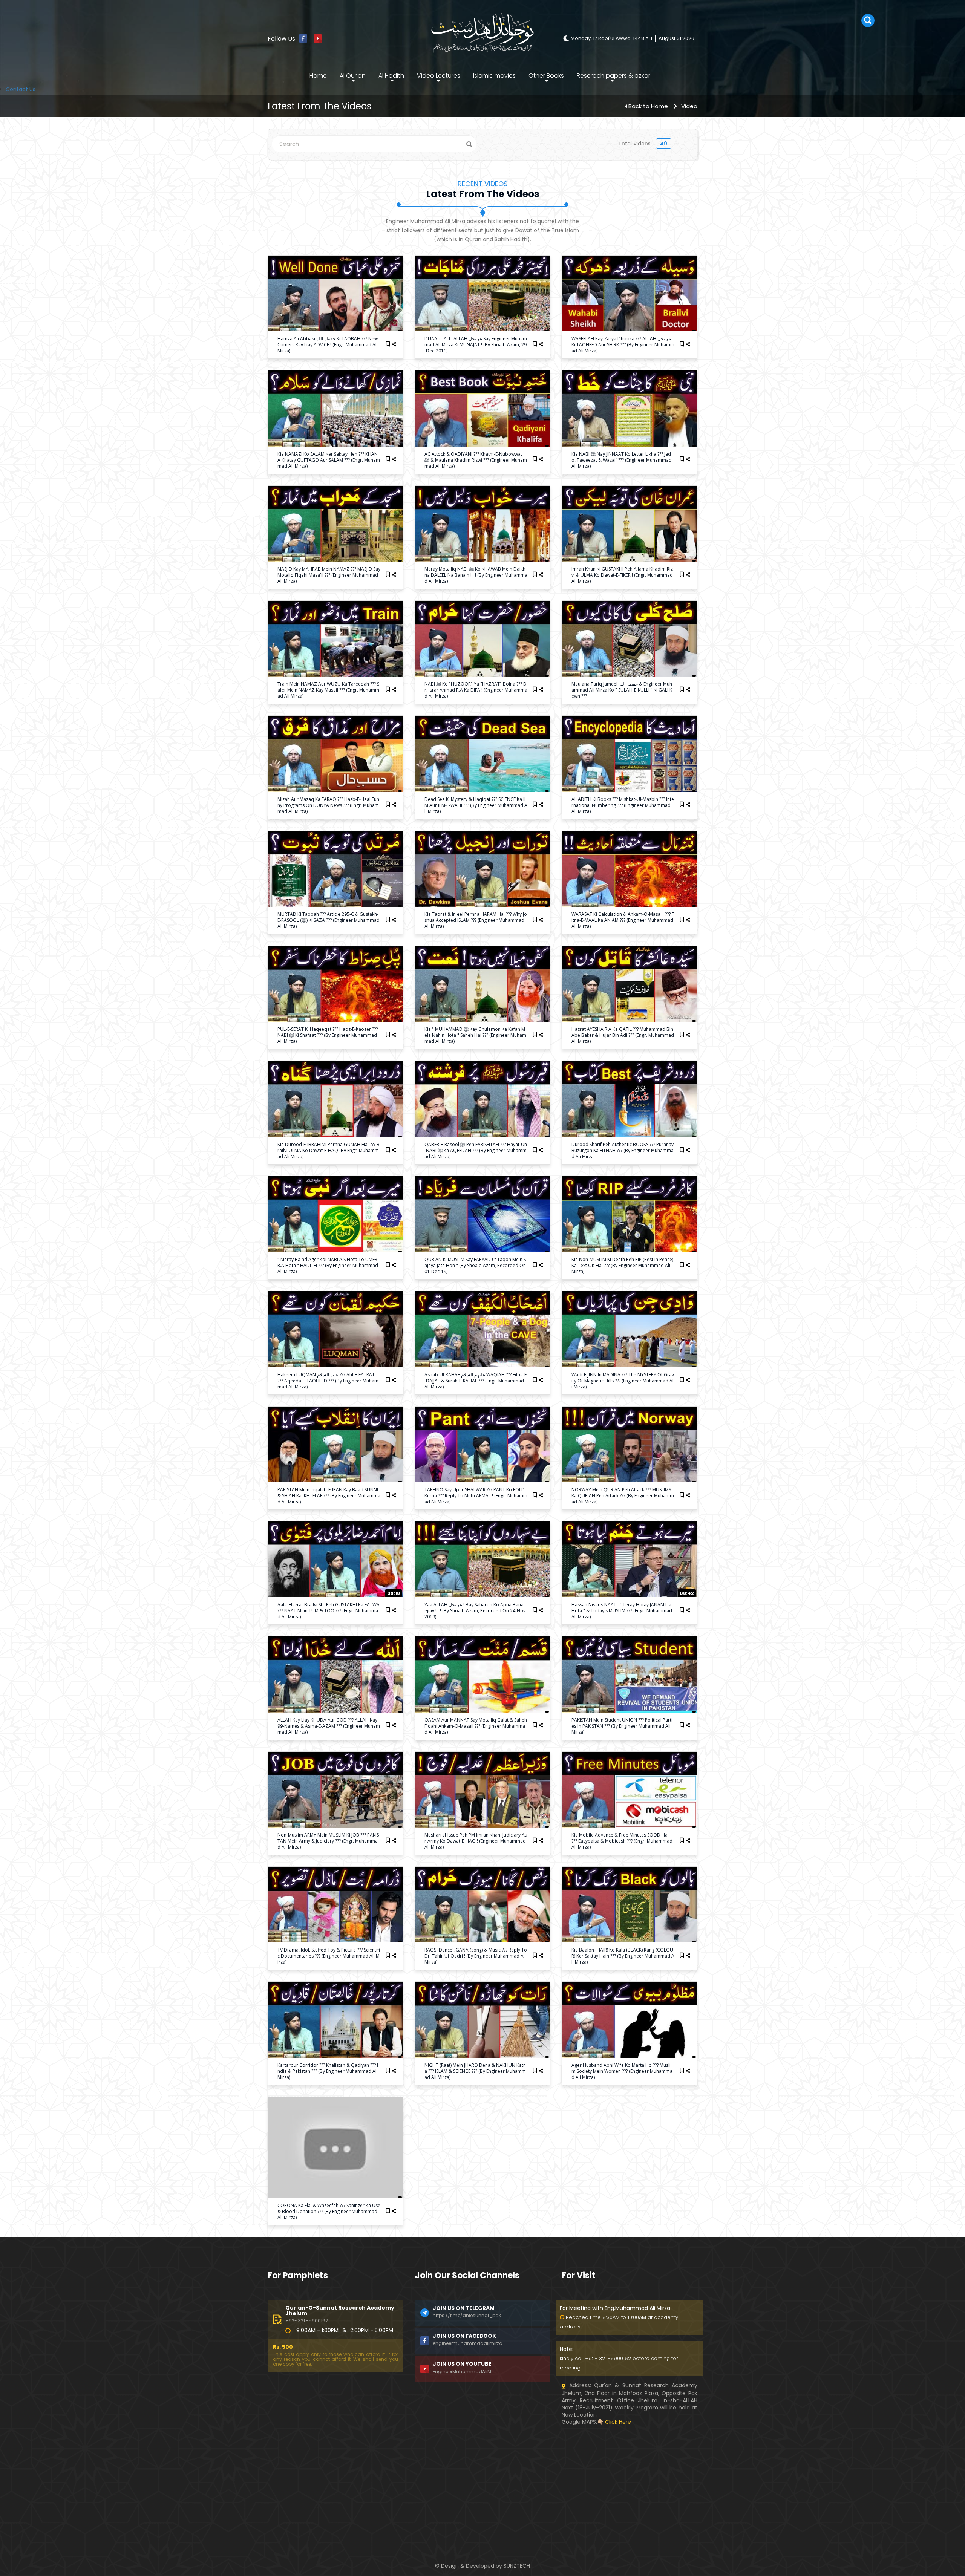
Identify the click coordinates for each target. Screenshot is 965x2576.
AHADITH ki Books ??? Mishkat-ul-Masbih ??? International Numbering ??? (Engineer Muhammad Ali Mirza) (623, 805)
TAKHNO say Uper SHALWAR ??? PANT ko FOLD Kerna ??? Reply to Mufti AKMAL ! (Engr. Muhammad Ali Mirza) (476, 1496)
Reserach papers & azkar (613, 76)
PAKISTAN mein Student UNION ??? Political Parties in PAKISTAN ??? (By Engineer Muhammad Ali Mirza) (622, 1726)
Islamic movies (494, 76)
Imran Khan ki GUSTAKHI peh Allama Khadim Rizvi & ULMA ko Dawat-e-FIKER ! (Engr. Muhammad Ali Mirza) (622, 575)
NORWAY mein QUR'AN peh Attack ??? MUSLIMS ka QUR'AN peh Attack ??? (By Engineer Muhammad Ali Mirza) (623, 1496)
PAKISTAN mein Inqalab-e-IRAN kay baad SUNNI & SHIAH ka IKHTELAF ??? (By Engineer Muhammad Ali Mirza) (329, 1496)
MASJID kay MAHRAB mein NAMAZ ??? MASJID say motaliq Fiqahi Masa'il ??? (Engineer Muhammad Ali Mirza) (329, 575)
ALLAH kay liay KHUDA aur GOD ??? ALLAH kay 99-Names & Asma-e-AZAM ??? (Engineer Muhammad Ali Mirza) (329, 1726)
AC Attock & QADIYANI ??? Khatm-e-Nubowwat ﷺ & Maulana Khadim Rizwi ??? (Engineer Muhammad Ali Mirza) (476, 460)
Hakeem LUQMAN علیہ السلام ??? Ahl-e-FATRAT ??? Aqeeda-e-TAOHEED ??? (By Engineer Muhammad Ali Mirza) (328, 1381)
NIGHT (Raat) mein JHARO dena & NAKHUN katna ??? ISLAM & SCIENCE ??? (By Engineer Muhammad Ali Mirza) (475, 2071)
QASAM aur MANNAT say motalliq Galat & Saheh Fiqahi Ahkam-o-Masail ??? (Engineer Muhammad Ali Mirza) (476, 1726)
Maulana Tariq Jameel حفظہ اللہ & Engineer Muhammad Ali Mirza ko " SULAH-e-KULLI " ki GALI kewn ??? (622, 690)
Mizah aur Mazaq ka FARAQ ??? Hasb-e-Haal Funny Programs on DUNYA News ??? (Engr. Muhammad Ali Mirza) (328, 805)
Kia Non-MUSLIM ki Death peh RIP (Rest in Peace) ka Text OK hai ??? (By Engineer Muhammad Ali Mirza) (622, 1265)
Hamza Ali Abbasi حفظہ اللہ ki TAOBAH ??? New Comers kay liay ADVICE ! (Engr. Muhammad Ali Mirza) (328, 345)
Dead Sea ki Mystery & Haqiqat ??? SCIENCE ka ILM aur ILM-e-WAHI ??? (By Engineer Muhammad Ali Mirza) (476, 805)
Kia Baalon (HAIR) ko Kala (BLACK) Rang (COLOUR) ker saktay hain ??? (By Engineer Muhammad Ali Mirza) (623, 1956)
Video (689, 106)
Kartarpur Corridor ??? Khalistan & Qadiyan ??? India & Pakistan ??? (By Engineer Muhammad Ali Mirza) (328, 2071)
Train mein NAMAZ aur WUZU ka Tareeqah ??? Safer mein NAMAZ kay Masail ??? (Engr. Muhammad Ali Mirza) (328, 690)
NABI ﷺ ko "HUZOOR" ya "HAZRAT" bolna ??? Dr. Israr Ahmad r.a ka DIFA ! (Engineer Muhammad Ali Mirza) (476, 690)
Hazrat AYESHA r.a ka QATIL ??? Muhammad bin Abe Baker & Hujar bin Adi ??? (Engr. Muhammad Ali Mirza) (623, 1035)
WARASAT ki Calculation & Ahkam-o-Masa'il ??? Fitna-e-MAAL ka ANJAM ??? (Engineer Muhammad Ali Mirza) (623, 920)
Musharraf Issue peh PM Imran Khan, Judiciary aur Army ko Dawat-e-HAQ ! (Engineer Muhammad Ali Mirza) (476, 1841)
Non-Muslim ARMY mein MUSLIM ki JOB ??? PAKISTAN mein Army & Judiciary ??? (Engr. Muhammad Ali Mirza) (328, 1841)
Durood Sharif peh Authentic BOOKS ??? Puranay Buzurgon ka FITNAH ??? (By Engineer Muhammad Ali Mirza (623, 1150)
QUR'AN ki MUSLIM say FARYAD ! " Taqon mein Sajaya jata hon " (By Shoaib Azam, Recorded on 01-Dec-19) (475, 1265)
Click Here (618, 2422)
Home (318, 76)
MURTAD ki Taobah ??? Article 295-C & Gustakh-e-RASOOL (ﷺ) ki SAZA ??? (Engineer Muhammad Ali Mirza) (329, 920)
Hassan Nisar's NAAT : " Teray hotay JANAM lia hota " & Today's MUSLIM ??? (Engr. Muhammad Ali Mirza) (622, 1611)
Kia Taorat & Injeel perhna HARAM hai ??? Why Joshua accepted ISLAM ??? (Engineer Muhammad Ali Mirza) (476, 920)
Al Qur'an (353, 76)
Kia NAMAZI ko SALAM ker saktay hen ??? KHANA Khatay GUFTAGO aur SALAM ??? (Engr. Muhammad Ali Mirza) (329, 460)
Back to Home (648, 106)
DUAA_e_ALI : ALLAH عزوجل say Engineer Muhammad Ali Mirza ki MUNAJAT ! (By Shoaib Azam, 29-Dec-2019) (476, 345)
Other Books (546, 76)
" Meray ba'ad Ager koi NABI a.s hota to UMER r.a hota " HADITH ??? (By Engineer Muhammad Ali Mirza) (328, 1265)
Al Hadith (391, 76)
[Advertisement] (335, 2478)
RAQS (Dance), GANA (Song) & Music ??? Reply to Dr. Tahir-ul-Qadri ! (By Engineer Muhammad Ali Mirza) (476, 1956)
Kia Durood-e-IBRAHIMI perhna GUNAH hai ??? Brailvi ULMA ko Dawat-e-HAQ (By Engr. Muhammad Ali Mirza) (329, 1150)
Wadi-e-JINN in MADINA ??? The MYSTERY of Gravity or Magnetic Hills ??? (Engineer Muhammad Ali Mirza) (623, 1381)
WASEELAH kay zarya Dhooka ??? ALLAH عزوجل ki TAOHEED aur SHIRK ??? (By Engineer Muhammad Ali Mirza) (623, 345)
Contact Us (21, 89)
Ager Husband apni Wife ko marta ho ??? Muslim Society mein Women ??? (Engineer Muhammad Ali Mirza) (622, 2071)
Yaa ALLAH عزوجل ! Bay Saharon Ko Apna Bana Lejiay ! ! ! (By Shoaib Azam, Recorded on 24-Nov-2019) (476, 1611)
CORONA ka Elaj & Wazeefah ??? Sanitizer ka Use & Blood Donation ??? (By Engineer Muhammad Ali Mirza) (329, 2211)
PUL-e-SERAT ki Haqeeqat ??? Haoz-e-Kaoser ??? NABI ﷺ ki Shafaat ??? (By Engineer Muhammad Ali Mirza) (328, 1035)
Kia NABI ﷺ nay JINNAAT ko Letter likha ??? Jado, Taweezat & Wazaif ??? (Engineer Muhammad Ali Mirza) (622, 460)
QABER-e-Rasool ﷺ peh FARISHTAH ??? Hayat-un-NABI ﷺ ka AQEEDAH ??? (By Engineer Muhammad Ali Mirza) (476, 1150)
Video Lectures (439, 76)
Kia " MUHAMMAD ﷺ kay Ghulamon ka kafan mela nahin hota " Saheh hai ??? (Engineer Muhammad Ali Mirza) (475, 1035)
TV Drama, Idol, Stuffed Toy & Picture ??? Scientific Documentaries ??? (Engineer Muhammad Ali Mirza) (329, 1956)
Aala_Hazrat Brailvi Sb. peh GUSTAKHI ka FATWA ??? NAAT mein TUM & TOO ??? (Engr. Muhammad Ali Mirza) (329, 1611)
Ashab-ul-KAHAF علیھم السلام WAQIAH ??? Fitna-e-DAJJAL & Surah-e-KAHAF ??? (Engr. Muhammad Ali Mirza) (476, 1381)
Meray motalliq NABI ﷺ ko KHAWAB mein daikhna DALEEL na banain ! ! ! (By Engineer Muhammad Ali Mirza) (476, 575)
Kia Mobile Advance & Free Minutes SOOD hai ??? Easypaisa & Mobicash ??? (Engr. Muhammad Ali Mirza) (622, 1841)
